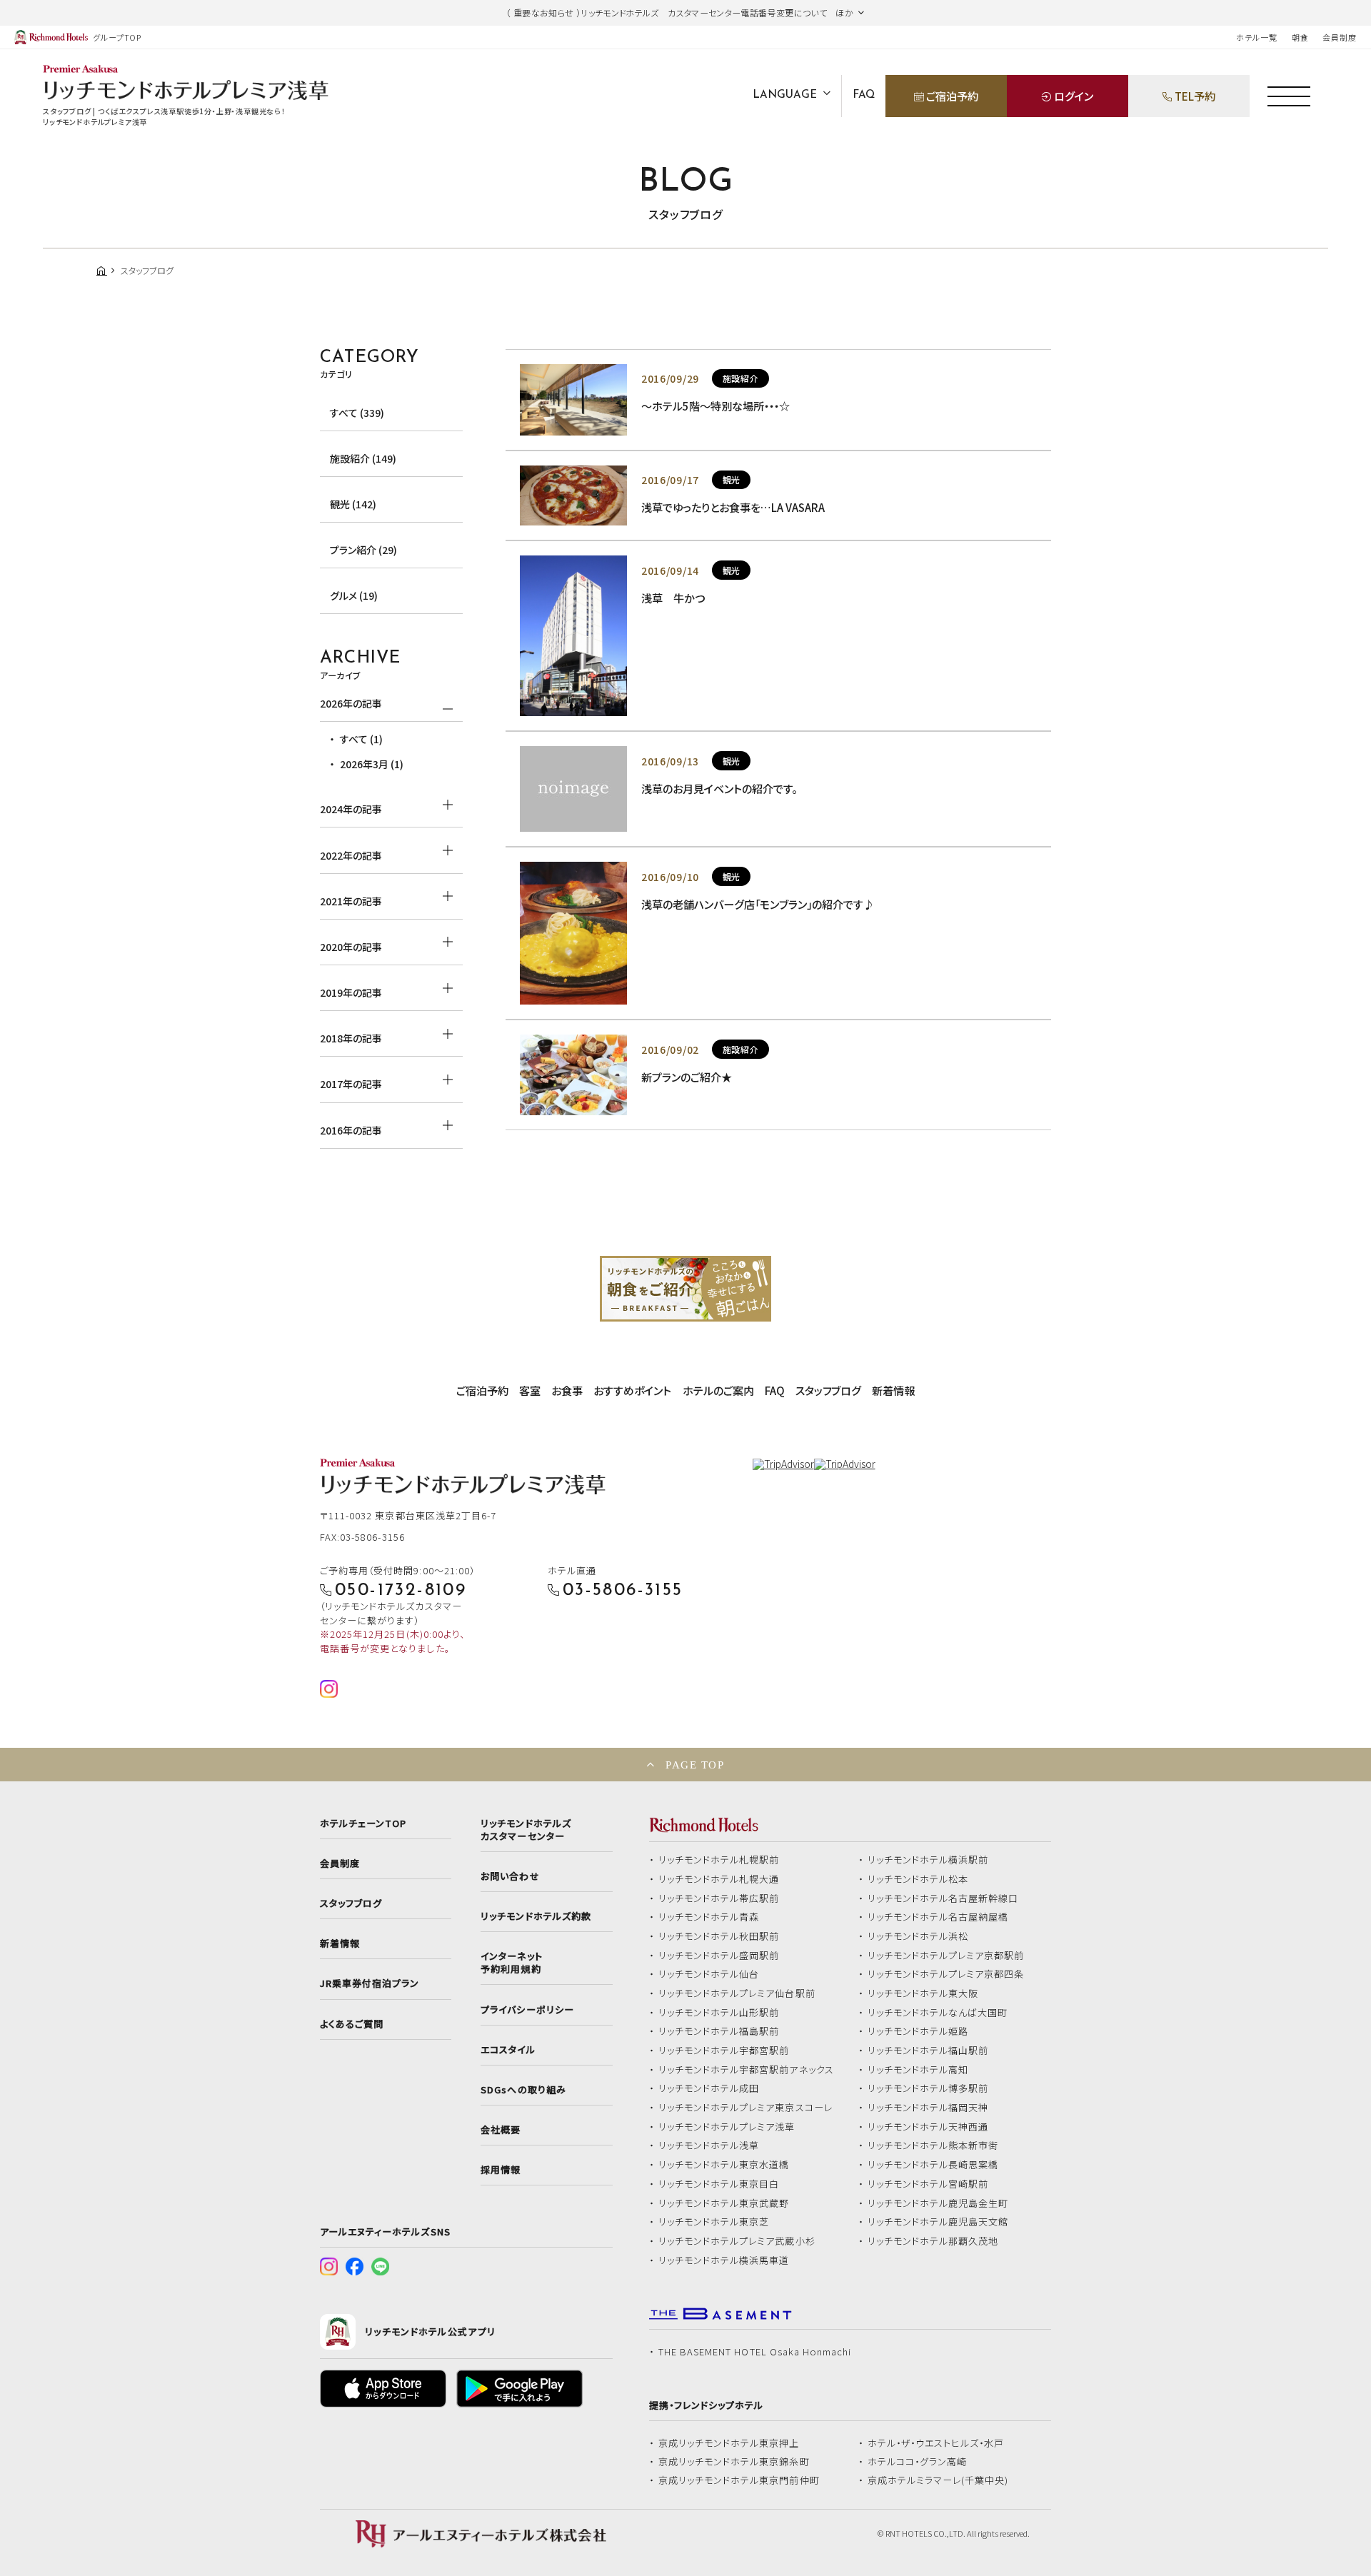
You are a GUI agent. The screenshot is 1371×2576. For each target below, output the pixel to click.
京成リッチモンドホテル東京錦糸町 (734, 2462)
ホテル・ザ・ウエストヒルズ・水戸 (936, 2443)
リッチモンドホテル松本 (918, 1879)
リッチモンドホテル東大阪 (923, 1993)
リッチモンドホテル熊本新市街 (933, 2145)
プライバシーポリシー (527, 2010)
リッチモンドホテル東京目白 (719, 2184)
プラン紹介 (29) (363, 550)
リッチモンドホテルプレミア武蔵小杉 (737, 2241)
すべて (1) (361, 739)
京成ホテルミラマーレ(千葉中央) (938, 2480)
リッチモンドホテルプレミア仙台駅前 (737, 1993)
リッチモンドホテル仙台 (709, 1974)
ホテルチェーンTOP (363, 1823)
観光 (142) (353, 504)
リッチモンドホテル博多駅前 (928, 2088)
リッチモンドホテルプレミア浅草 (727, 2127)
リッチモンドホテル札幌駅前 (719, 1860)
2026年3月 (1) (372, 764)
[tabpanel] (685, 1289)
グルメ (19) (354, 595)
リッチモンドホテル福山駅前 (928, 2051)
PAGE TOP (695, 1765)
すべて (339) (357, 413)
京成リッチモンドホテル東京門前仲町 (739, 2480)
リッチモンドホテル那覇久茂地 (933, 2241)
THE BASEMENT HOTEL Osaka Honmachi (755, 2352)
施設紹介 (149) (363, 458)
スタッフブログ (828, 1390)
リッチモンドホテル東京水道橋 (724, 2165)
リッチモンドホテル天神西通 (928, 2127)
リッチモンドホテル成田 (709, 2088)
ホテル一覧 (1256, 37)
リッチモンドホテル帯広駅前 (719, 1898)
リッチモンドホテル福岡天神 (928, 2108)
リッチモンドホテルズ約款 (536, 1916)
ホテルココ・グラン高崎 (918, 2462)
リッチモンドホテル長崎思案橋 (933, 2165)
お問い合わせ (510, 1876)
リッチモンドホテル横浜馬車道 (724, 2260)
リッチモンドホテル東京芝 (714, 2222)
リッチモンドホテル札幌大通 (719, 1879)
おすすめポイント (632, 1390)
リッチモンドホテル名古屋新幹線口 (943, 1898)
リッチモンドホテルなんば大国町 (938, 2013)
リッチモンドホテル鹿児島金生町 (938, 2203)
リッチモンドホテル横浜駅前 (928, 1860)
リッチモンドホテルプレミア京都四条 (946, 1974)
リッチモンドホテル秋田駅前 (719, 1936)
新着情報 (893, 1390)
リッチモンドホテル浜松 (918, 1936)
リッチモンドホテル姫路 (918, 2031)
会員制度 (1340, 37)
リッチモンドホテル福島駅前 (719, 2031)
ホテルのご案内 (718, 1390)
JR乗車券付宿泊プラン (370, 1983)
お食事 (567, 1390)
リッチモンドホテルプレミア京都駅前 (946, 1956)
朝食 (1300, 37)
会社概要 (501, 2130)
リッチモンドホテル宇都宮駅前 (724, 2051)
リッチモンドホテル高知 (918, 2070)
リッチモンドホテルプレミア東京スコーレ (745, 2108)
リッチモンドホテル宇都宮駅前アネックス (746, 2070)
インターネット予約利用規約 (511, 1963)
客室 (530, 1390)
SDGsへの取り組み (523, 2090)
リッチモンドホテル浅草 (709, 2145)
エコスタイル (508, 2050)
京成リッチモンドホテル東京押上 (729, 2443)
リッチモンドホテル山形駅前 (719, 2013)
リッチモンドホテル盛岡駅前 (719, 1956)
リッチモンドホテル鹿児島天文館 (938, 2222)
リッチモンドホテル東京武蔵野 (724, 2203)
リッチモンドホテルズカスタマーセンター (526, 1830)
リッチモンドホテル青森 (709, 1917)
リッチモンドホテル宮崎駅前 (928, 2184)
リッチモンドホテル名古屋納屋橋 (938, 1917)
